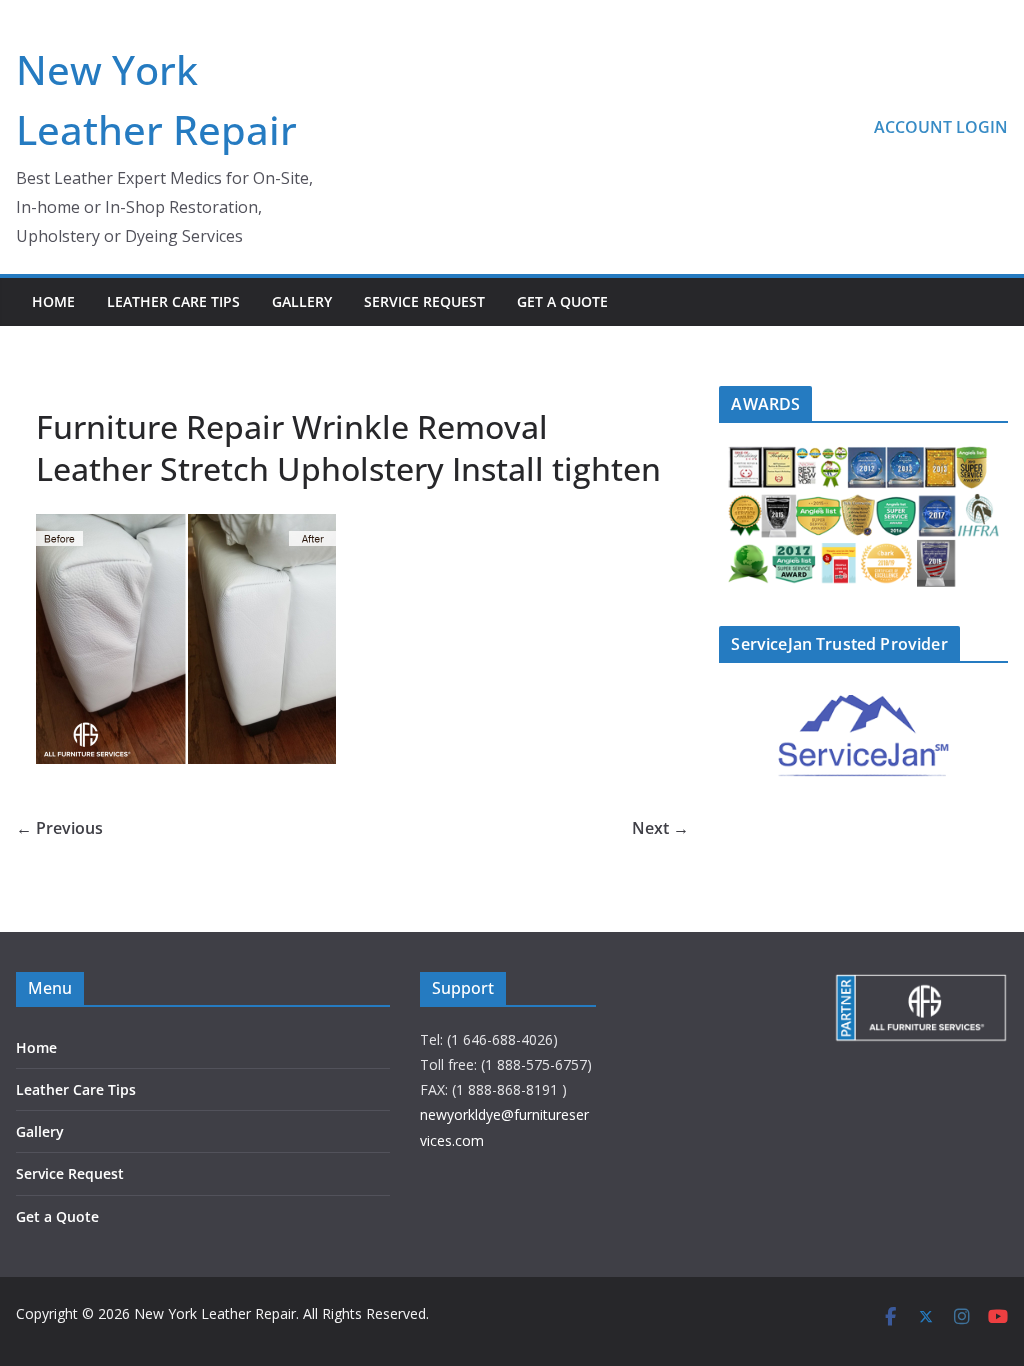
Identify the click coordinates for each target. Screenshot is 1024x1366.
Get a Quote (562, 301)
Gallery (302, 301)
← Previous (59, 828)
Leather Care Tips (173, 301)
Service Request (424, 301)
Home (53, 301)
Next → (660, 828)
